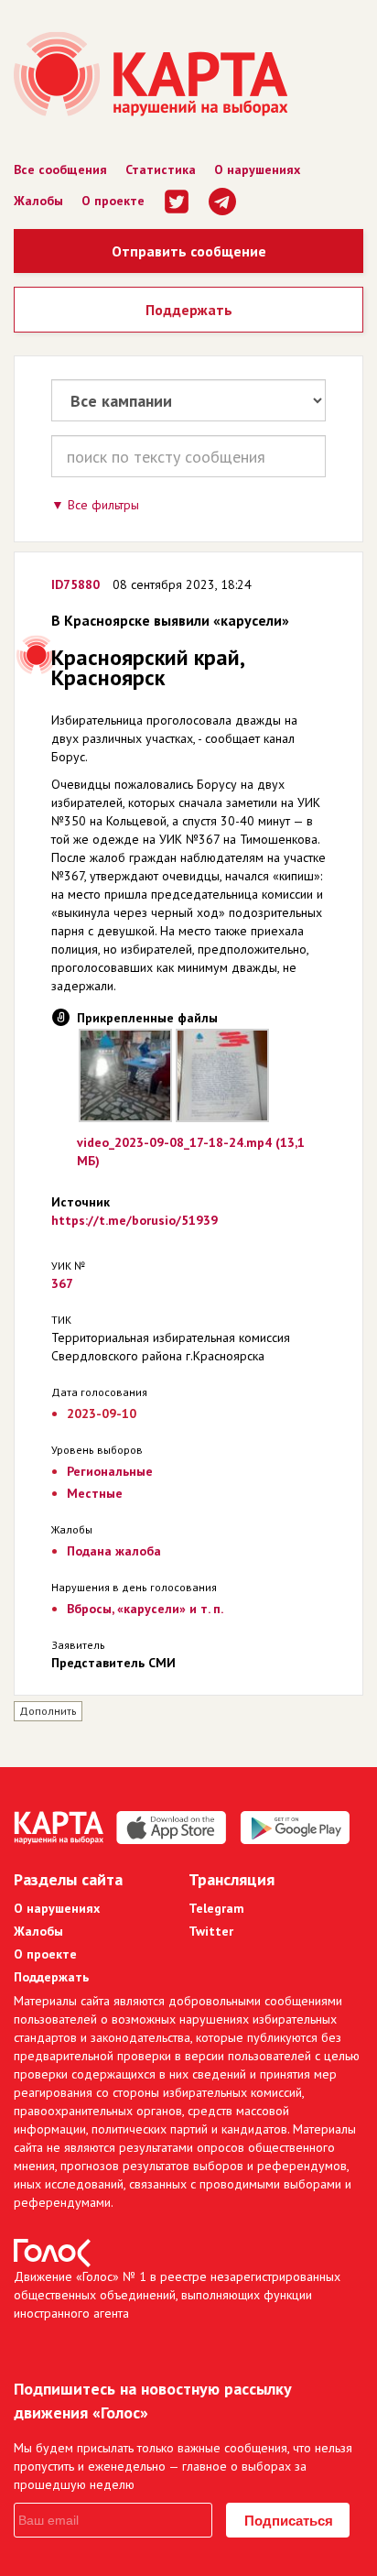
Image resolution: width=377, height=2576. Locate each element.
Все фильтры (103, 505)
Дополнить (48, 1711)
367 (62, 1283)
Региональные (110, 1471)
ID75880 (75, 584)
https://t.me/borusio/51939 (135, 1220)
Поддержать (189, 310)
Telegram (216, 1908)
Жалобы (38, 201)
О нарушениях (257, 169)
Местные (95, 1493)
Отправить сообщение (189, 251)
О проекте (113, 201)
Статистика (161, 169)
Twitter (211, 1931)
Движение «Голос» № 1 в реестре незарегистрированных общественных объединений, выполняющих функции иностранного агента (177, 2295)
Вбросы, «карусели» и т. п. (145, 1609)
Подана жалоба (114, 1551)
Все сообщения (60, 169)
